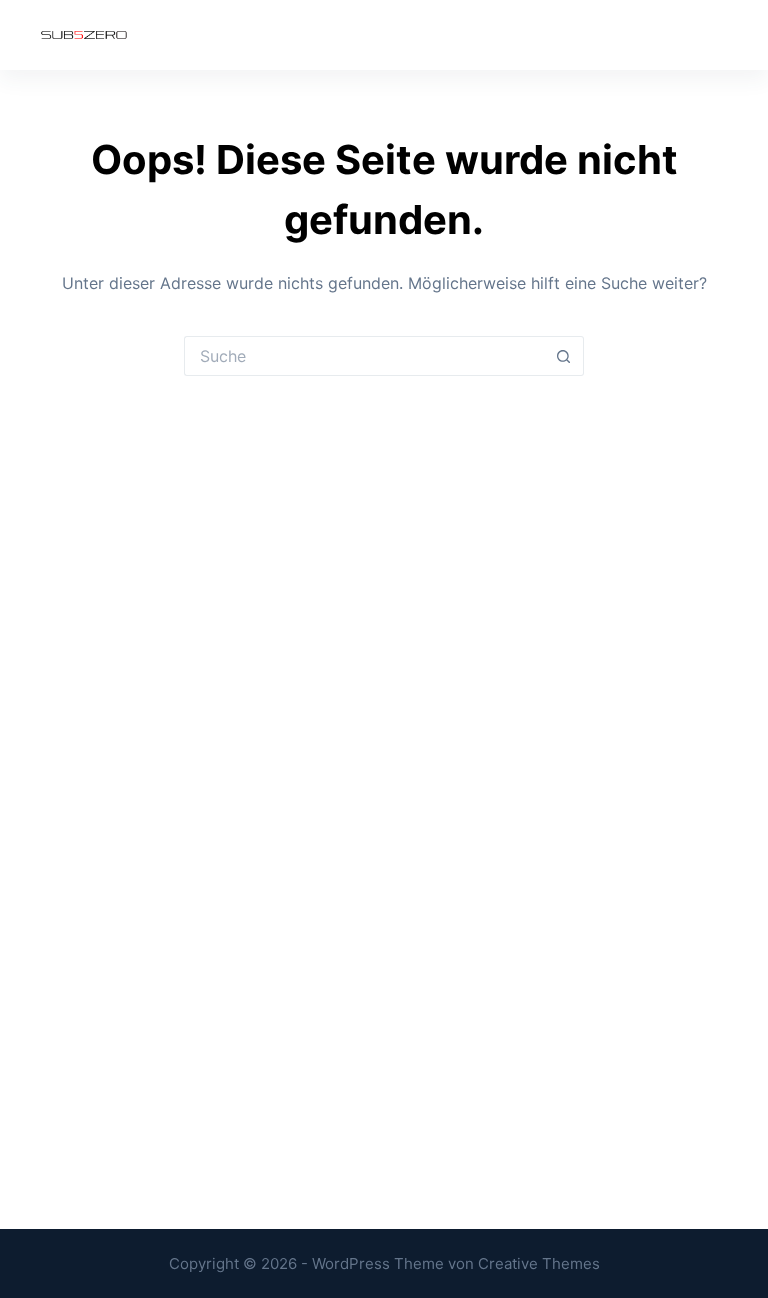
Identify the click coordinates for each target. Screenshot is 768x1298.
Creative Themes (539, 1263)
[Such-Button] (564, 356)
